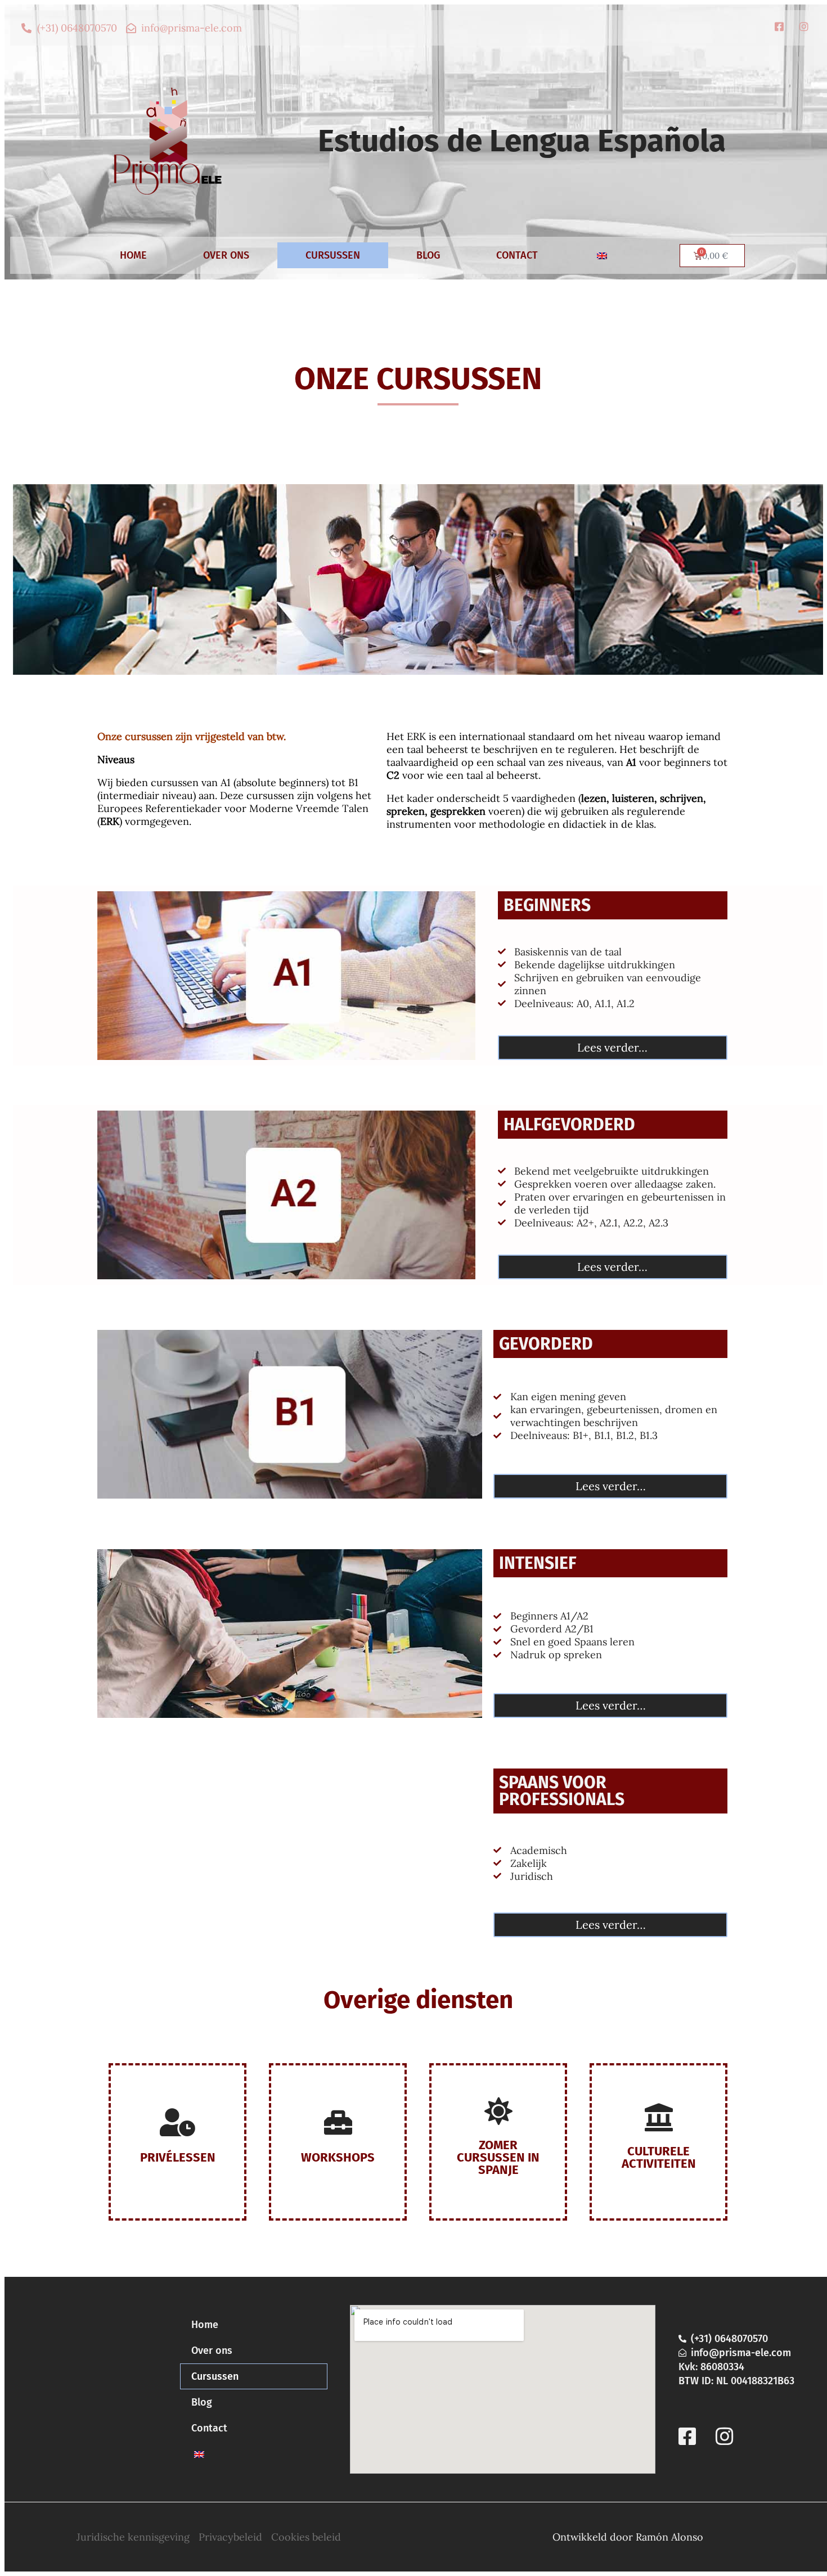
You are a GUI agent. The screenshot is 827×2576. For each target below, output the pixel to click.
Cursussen (333, 255)
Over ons (226, 255)
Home (133, 255)
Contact (517, 255)
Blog (428, 255)
